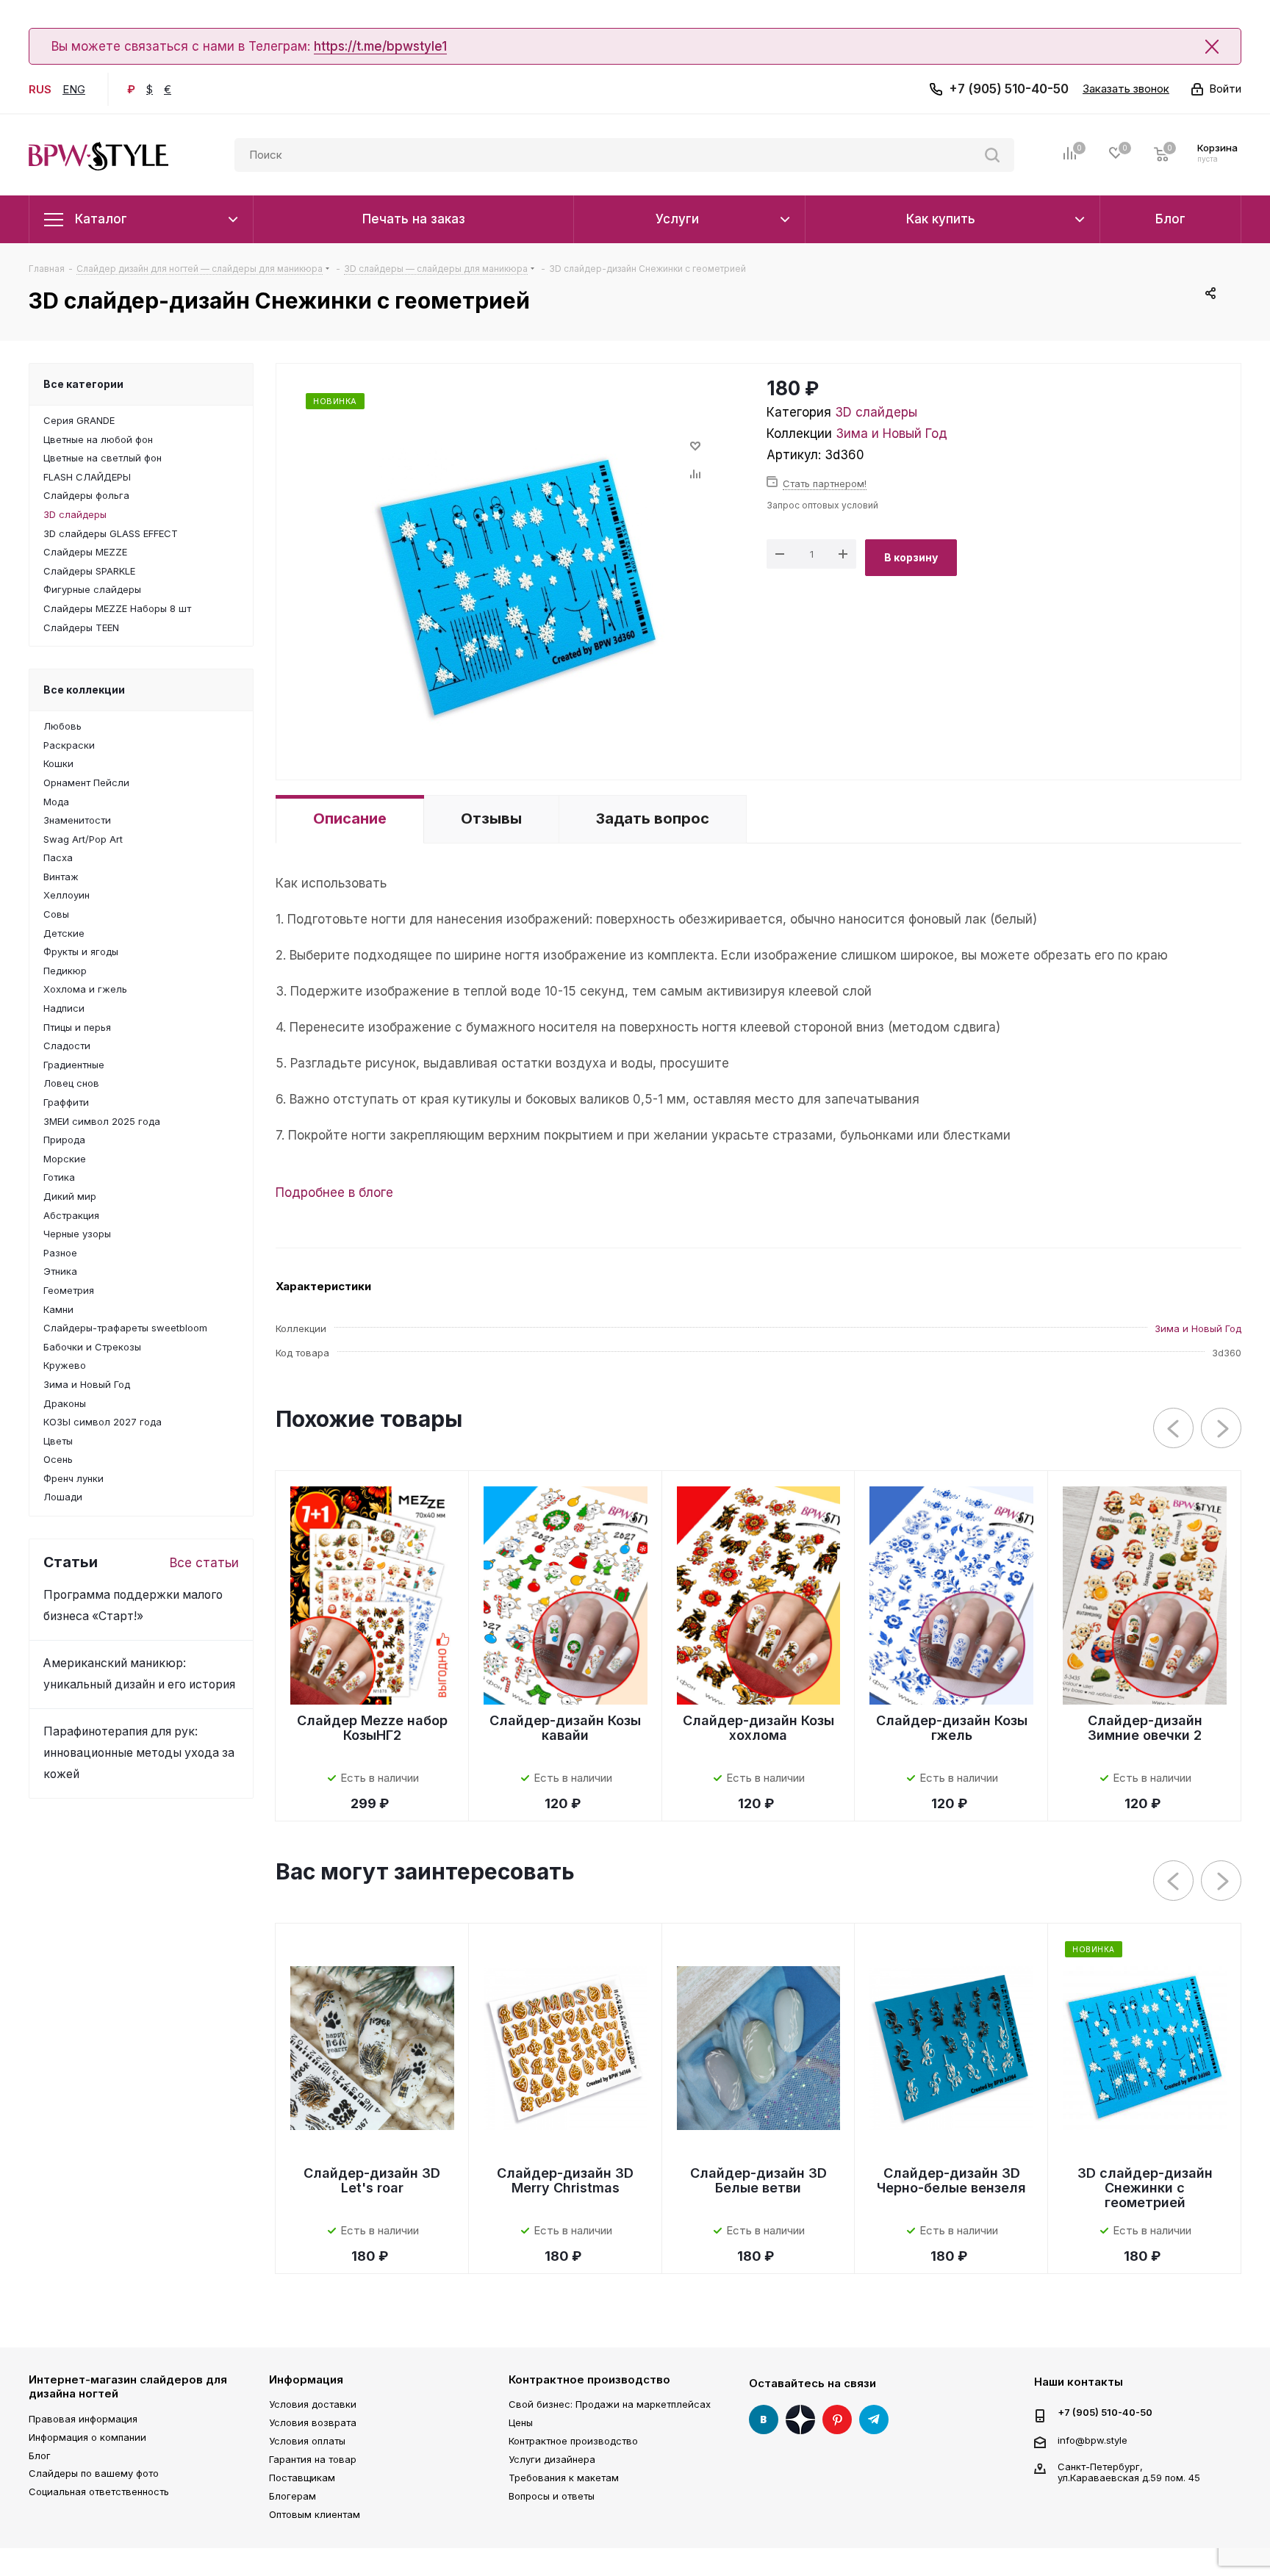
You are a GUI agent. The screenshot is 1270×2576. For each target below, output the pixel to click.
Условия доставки (313, 2404)
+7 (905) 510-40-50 (1009, 89)
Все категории (83, 384)
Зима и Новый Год (891, 433)
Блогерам (293, 2496)
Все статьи (204, 1563)
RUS (40, 89)
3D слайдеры (876, 412)
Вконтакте (764, 2420)
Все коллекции (84, 690)
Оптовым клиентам (315, 2514)
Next (1222, 1429)
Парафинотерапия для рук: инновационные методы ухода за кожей (139, 1753)
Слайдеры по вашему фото (94, 2473)
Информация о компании (87, 2437)
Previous (1174, 1429)
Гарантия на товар (313, 2459)
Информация (306, 2379)
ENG (74, 89)
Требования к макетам (564, 2478)
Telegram (874, 2420)
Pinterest (837, 2420)
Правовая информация (83, 2419)
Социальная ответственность (99, 2492)
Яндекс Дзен (800, 2420)
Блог (40, 2456)
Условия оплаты (307, 2441)
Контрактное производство (589, 2379)
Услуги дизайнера (552, 2459)
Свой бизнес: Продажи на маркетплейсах (610, 2404)
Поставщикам (302, 2478)
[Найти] (992, 155)
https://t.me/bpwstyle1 (380, 46)
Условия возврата (313, 2422)
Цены (521, 2422)
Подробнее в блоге (334, 1192)
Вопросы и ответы (552, 2496)
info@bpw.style (1093, 2439)
